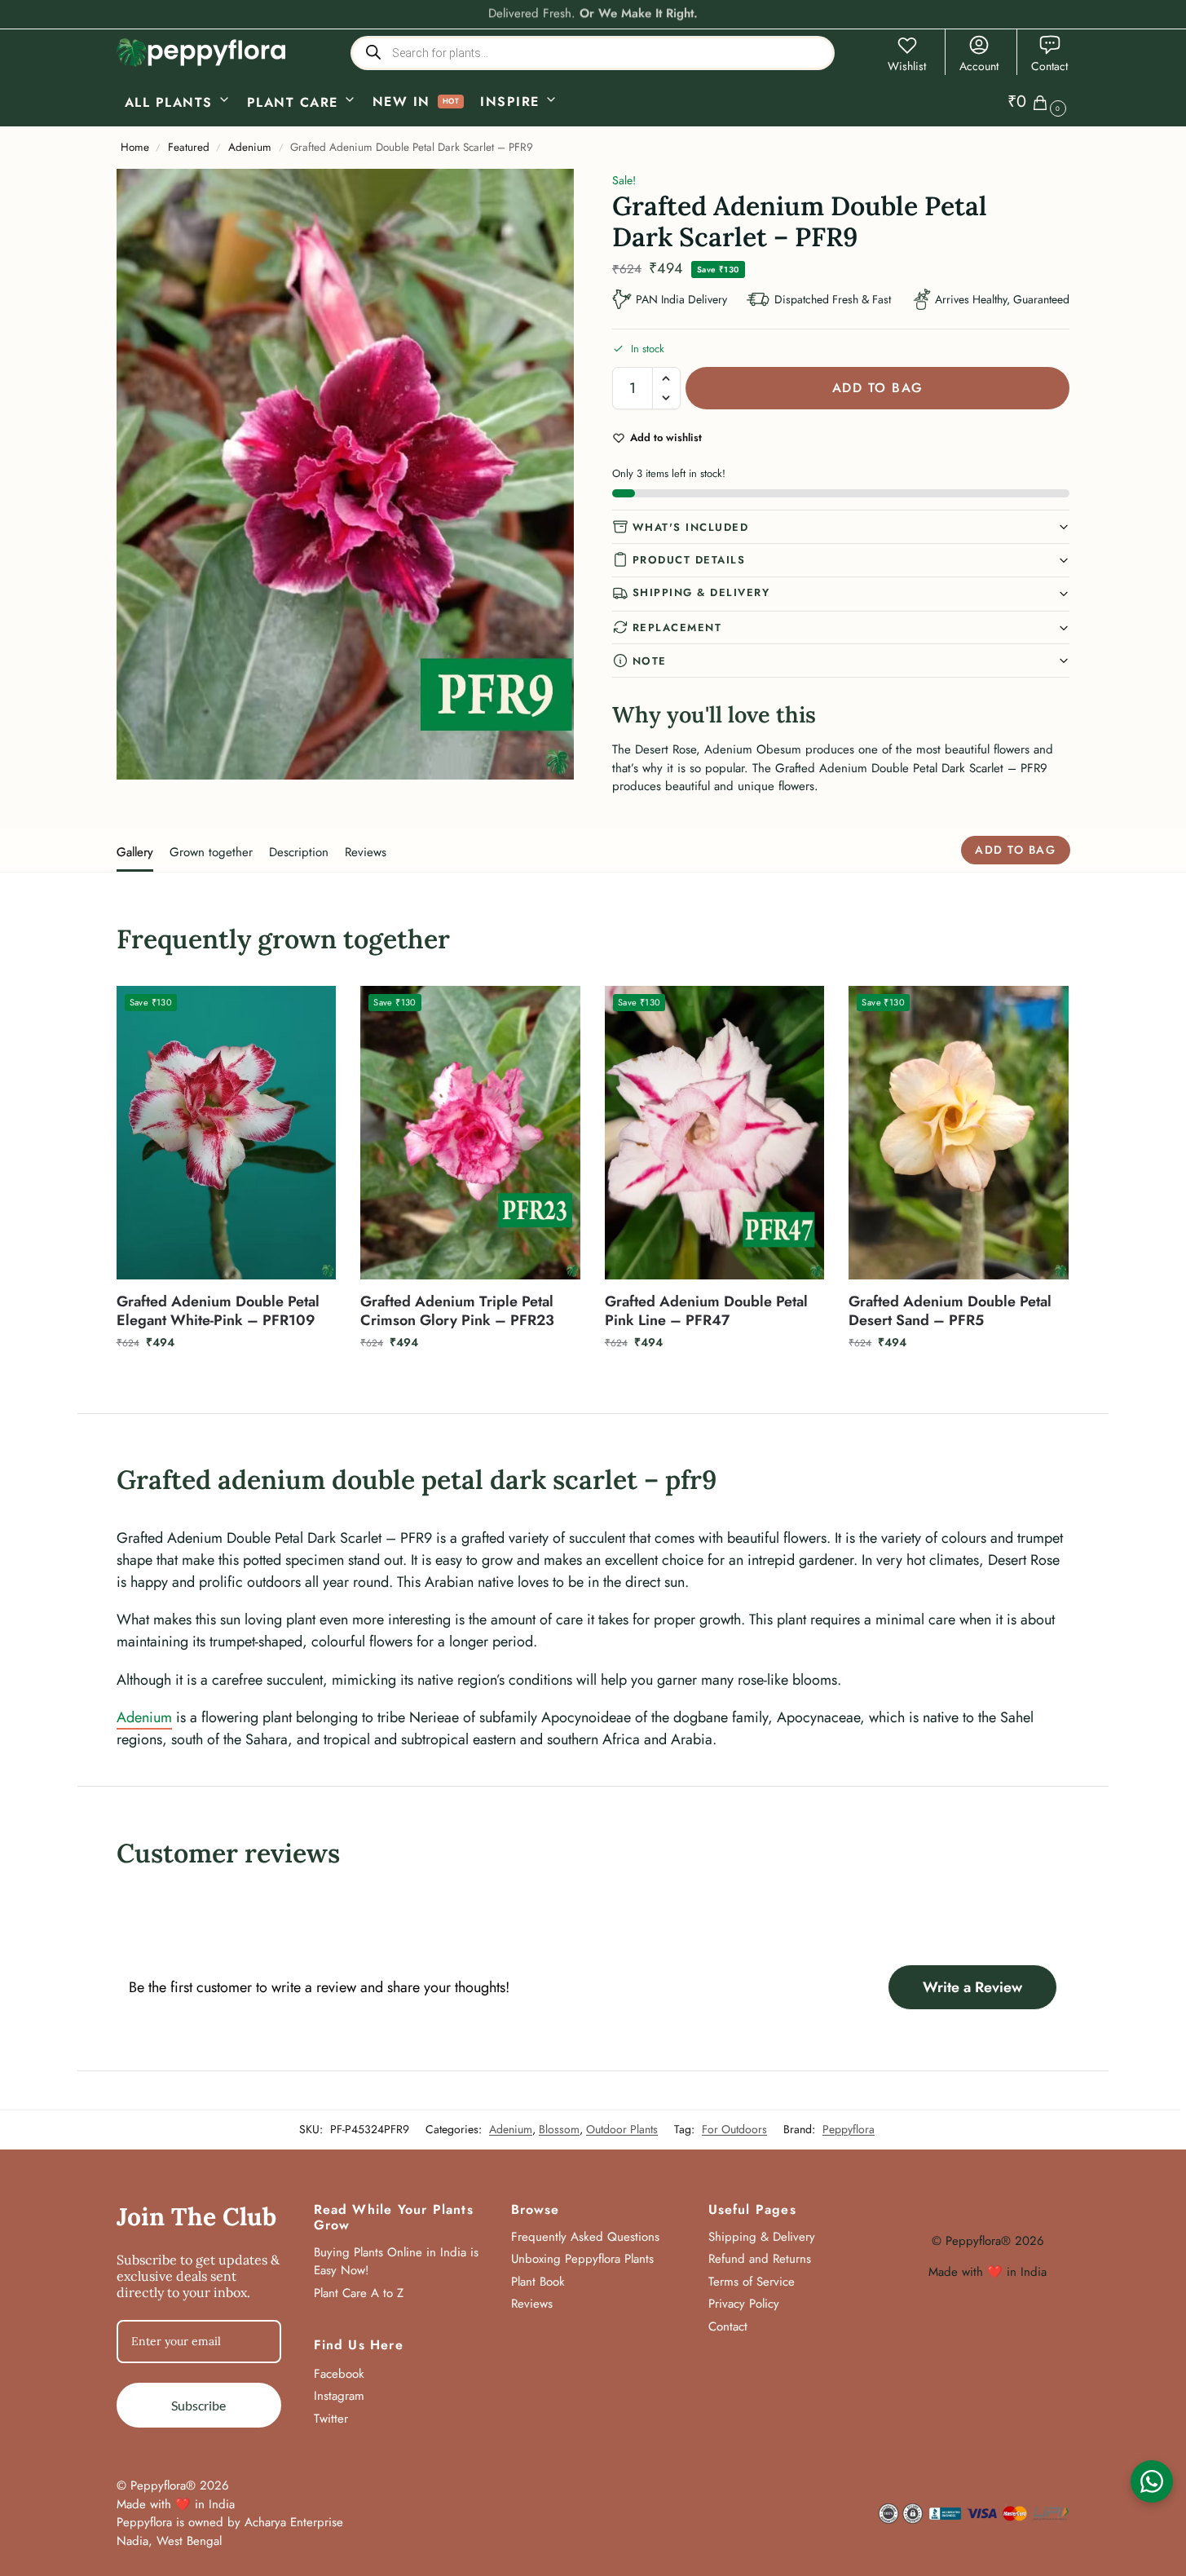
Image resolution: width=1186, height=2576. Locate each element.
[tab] (139, 851)
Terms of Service (752, 2282)
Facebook (339, 2374)
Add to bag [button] (226, 1377)
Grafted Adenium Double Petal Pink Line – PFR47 (706, 1312)
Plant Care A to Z (359, 2293)
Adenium (250, 147)
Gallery (135, 852)
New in (401, 102)
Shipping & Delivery (701, 592)
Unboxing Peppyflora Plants (582, 2259)
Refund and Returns (760, 2259)
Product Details (689, 560)
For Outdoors (734, 2129)
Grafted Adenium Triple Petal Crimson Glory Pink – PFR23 (457, 1312)
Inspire (510, 102)
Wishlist (907, 66)
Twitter (331, 2419)
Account (979, 66)
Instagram (339, 2396)
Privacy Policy (744, 2304)
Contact (1049, 66)
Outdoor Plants (622, 2129)
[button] (1039, 102)
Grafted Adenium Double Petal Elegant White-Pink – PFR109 (218, 1312)
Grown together (211, 852)
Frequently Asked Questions (585, 2237)
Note (650, 661)
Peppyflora (849, 2129)
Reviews (366, 852)
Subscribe (198, 2405)
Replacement (677, 627)
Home (135, 147)
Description (299, 852)
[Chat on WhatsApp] (1152, 2481)
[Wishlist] (311, 1010)
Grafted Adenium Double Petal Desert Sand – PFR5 (950, 1312)
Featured (189, 147)
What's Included (691, 527)
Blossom (559, 2129)
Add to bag (878, 388)
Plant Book (538, 2282)
